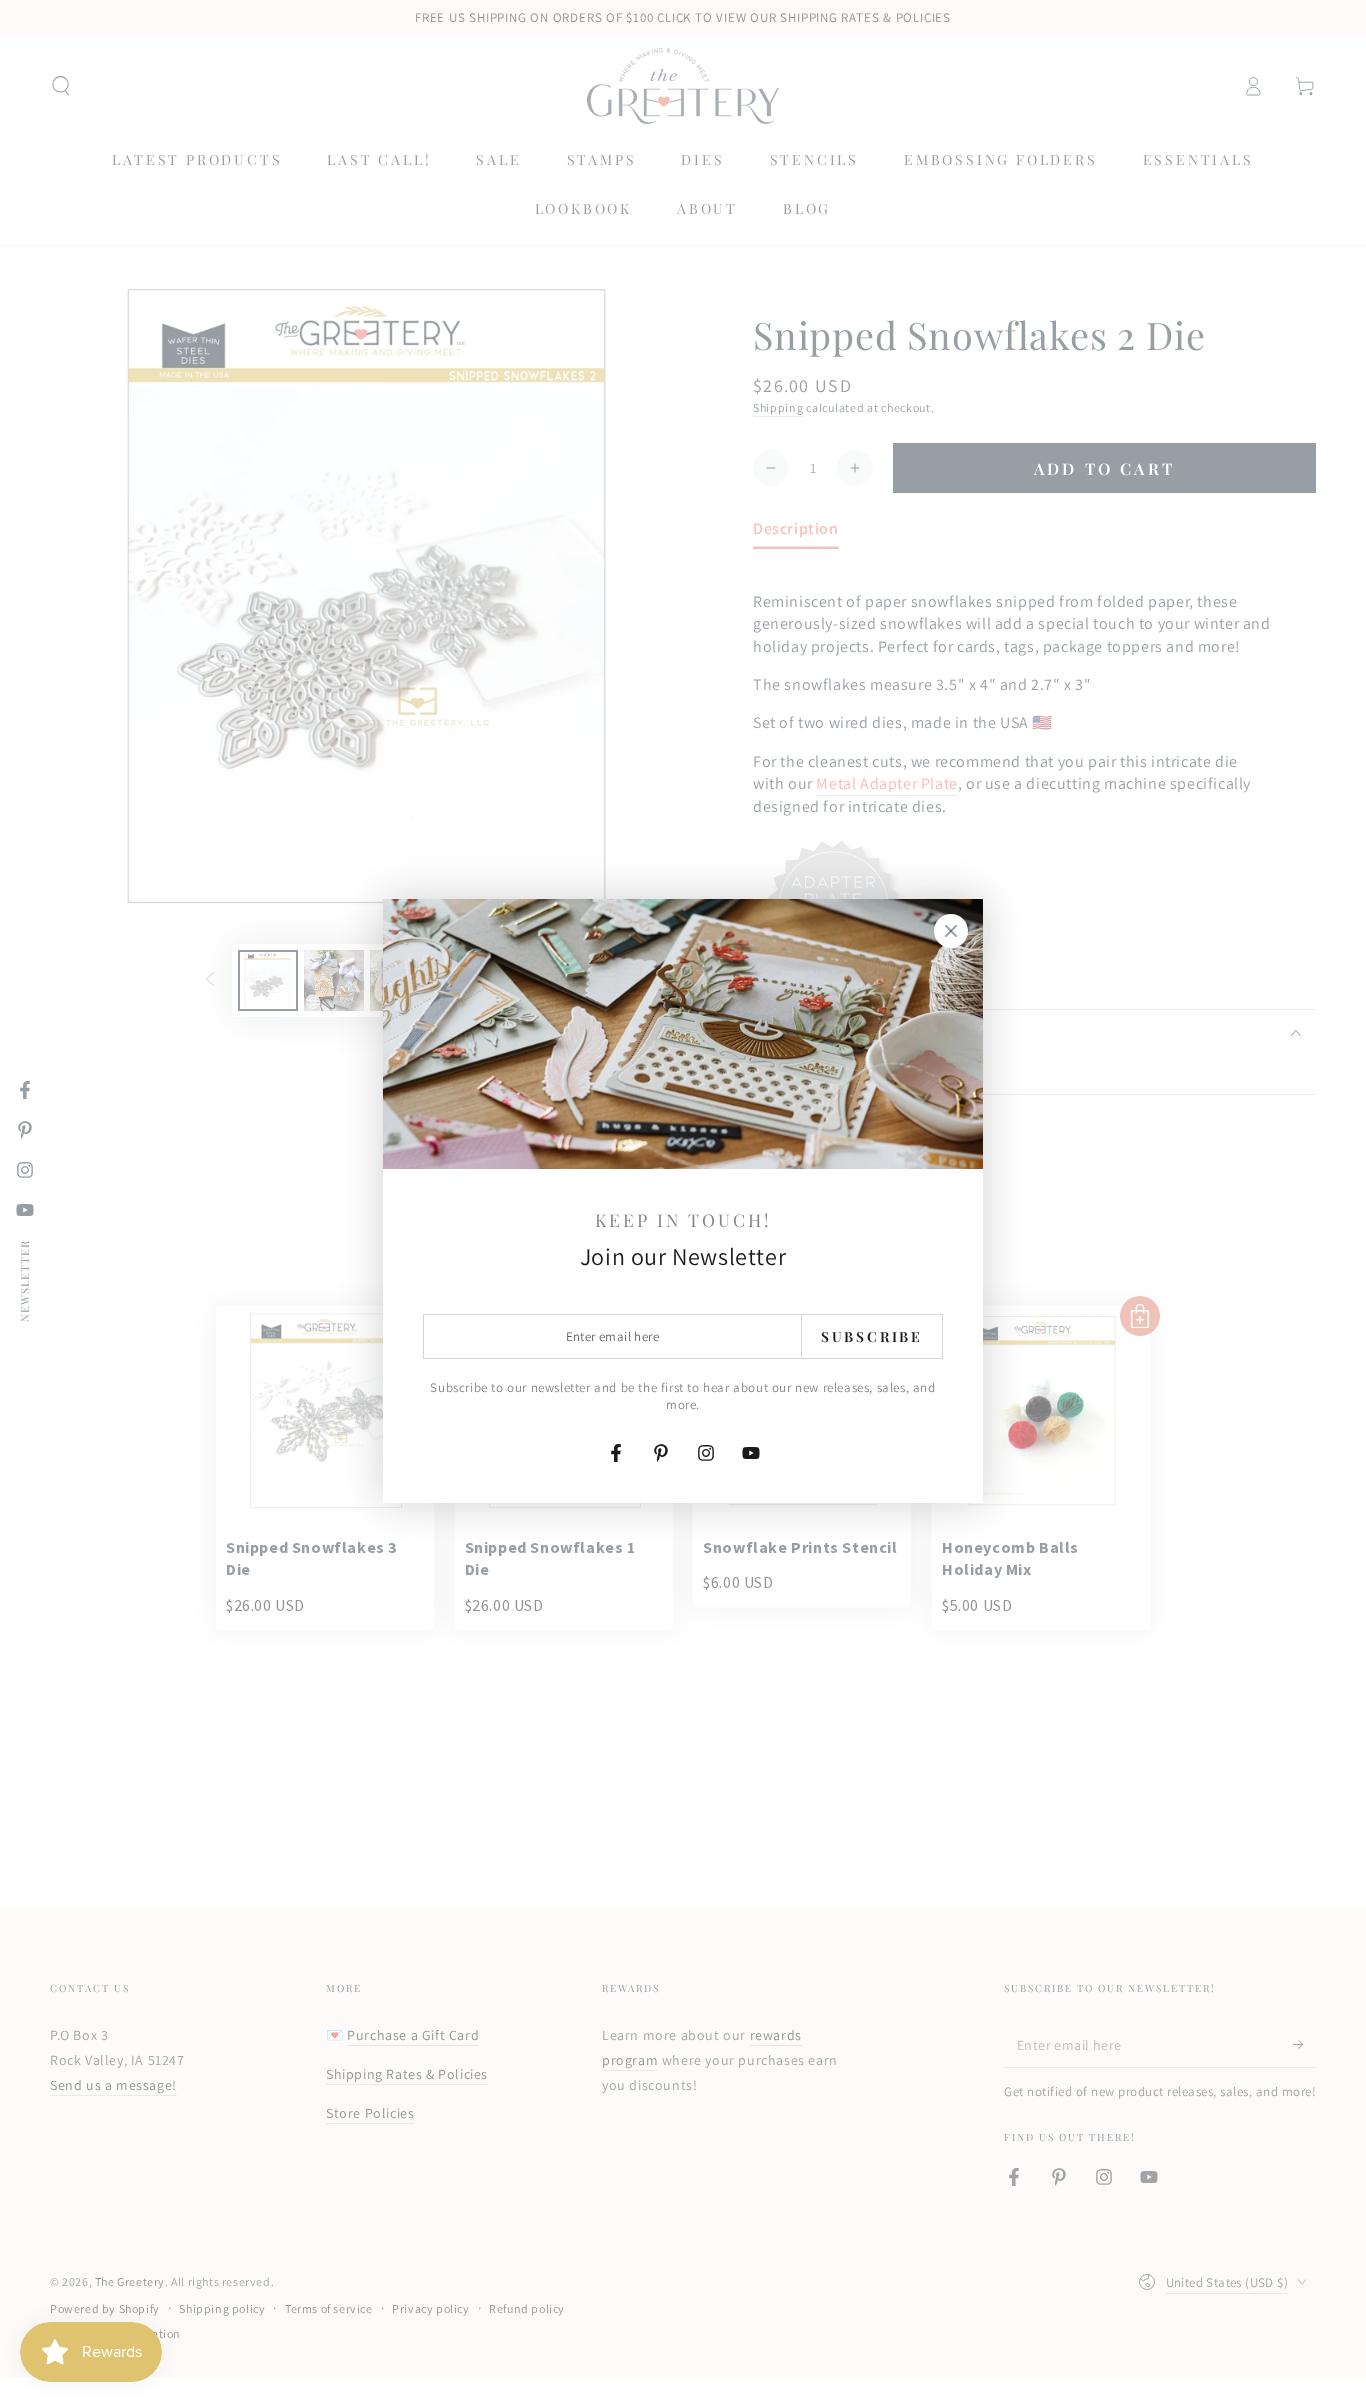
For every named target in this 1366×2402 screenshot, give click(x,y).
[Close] (951, 931)
